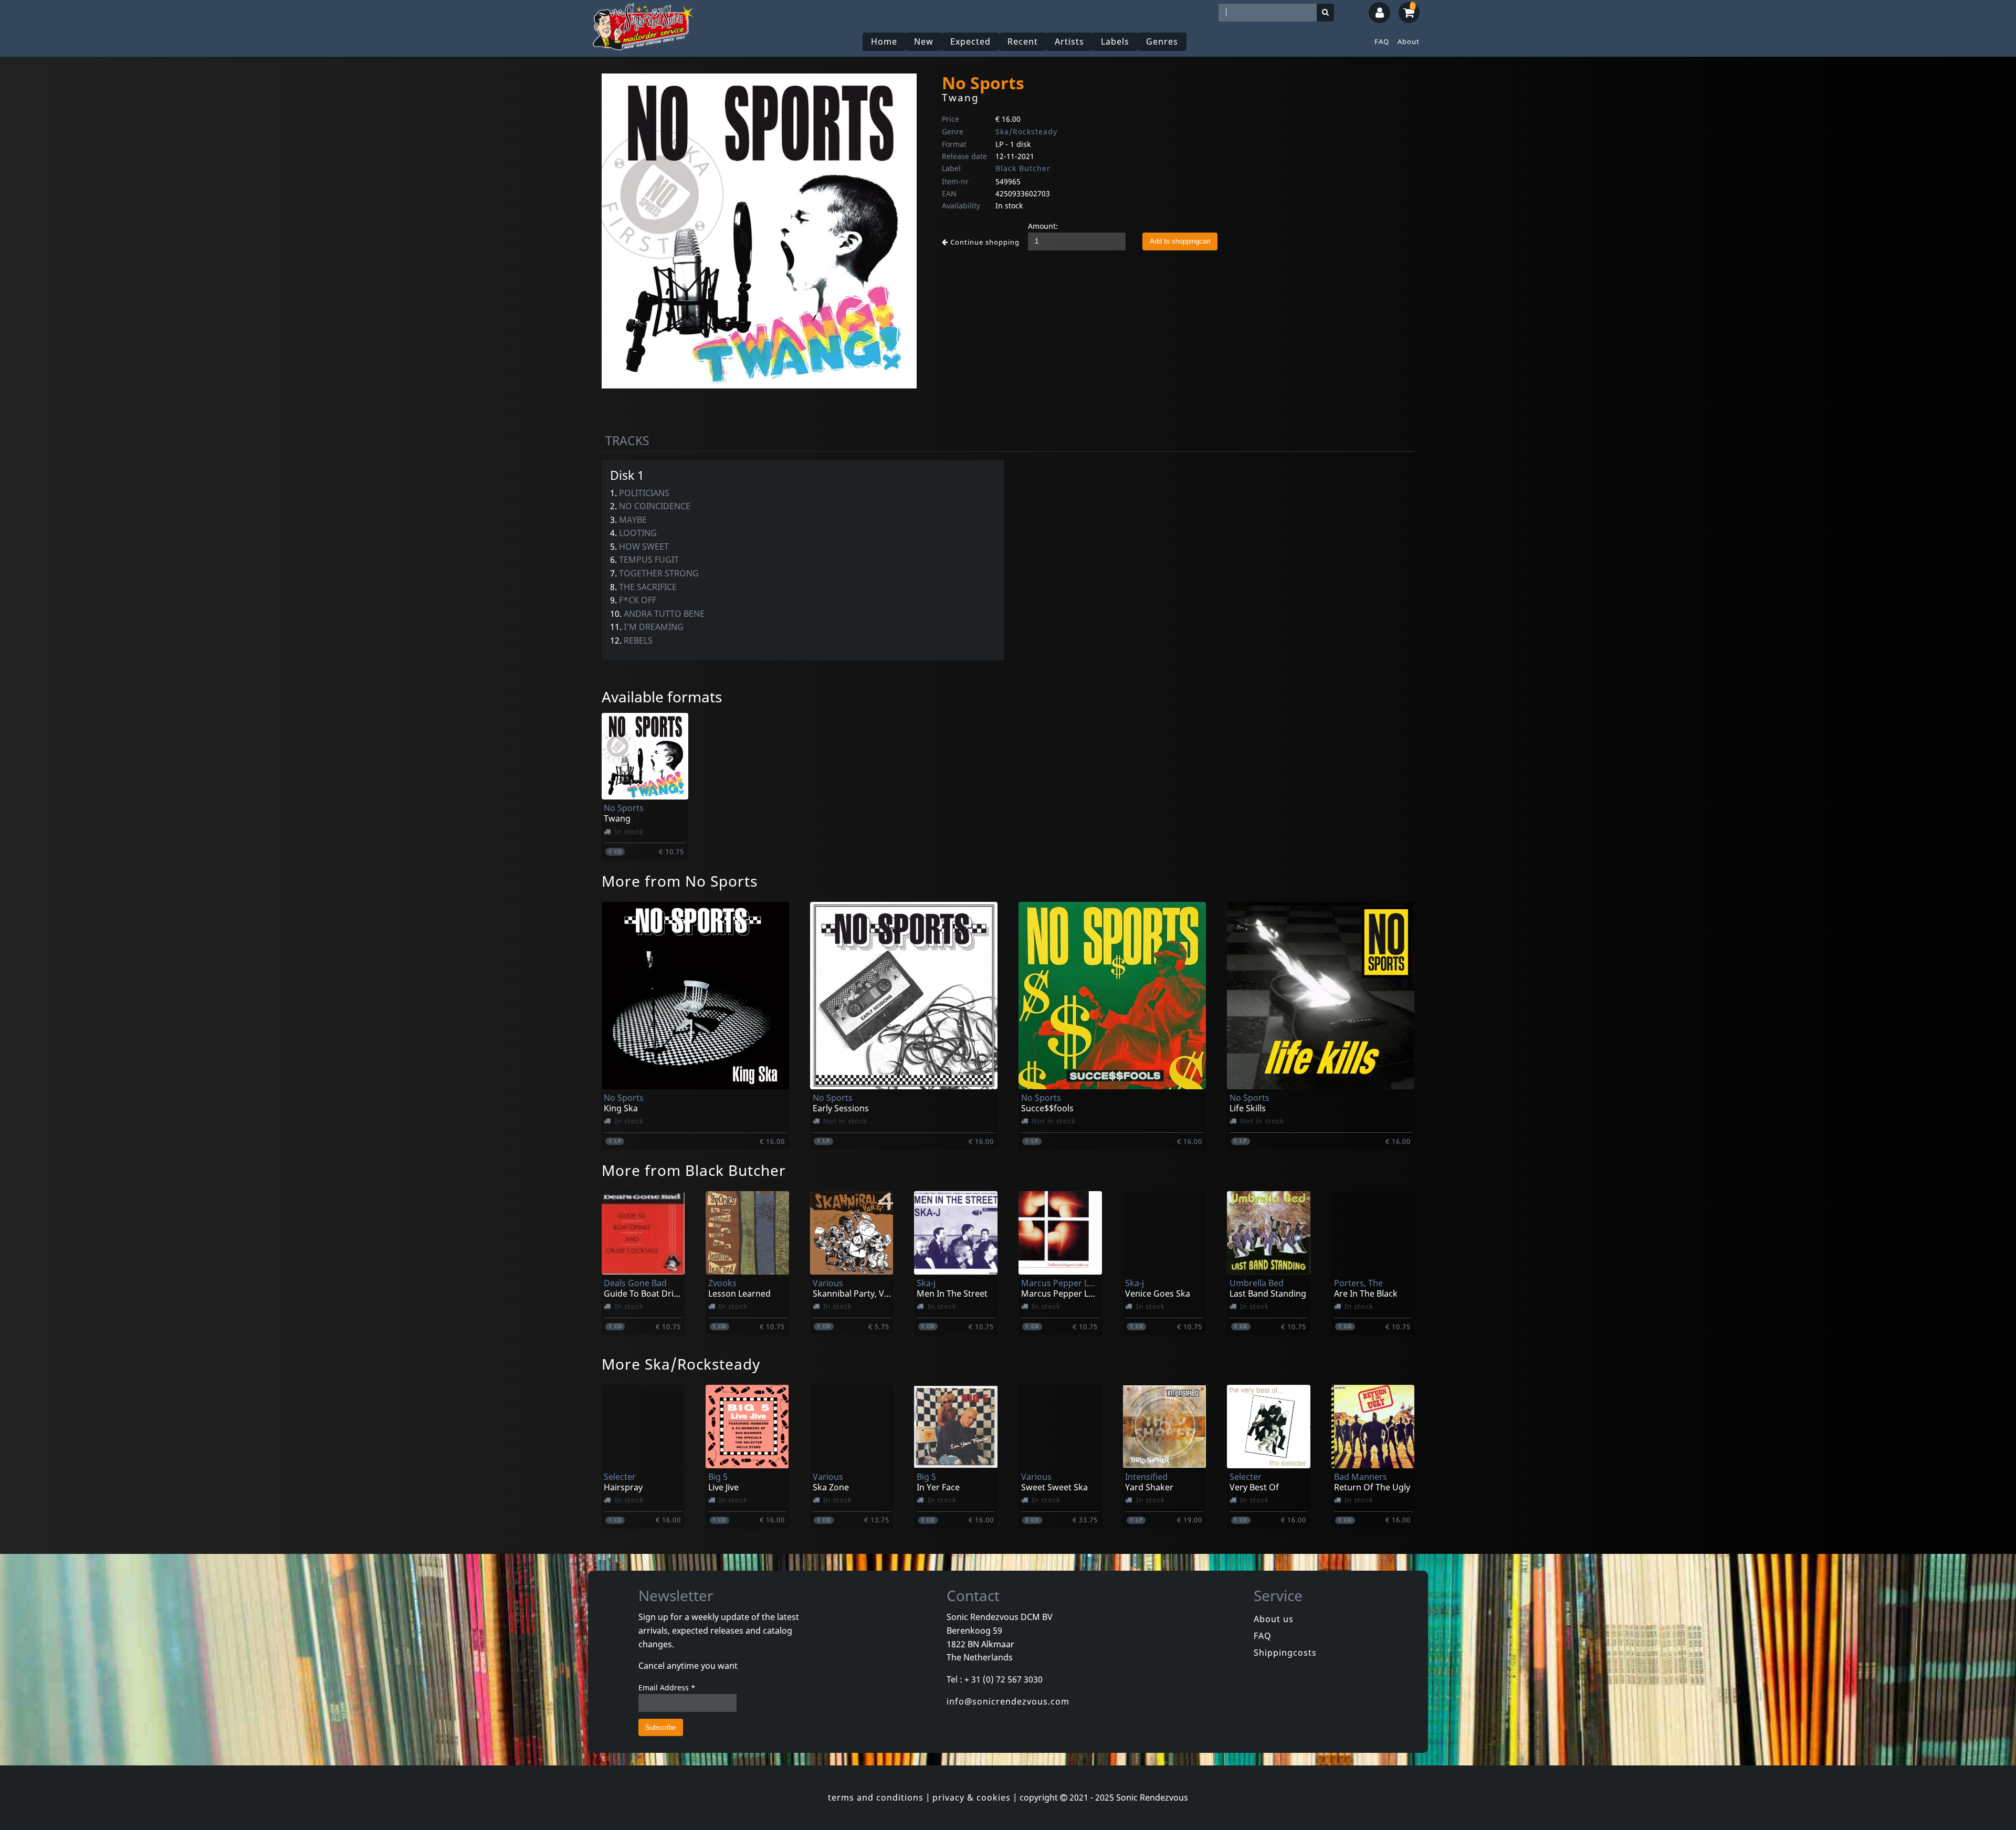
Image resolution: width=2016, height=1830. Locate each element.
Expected (970, 41)
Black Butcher (1023, 168)
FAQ (1382, 41)
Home (884, 41)
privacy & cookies (972, 1797)
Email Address (667, 1687)
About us (1274, 1619)
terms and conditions (876, 1797)
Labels (1115, 41)
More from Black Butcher (694, 1170)
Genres (1162, 41)
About (1409, 41)
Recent (1023, 41)
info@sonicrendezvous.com (1008, 1701)
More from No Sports (680, 881)
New (924, 41)
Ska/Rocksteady (1026, 132)
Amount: (1043, 226)
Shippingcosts (1285, 1653)
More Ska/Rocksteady (681, 1364)
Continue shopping (984, 242)
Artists (1069, 41)
